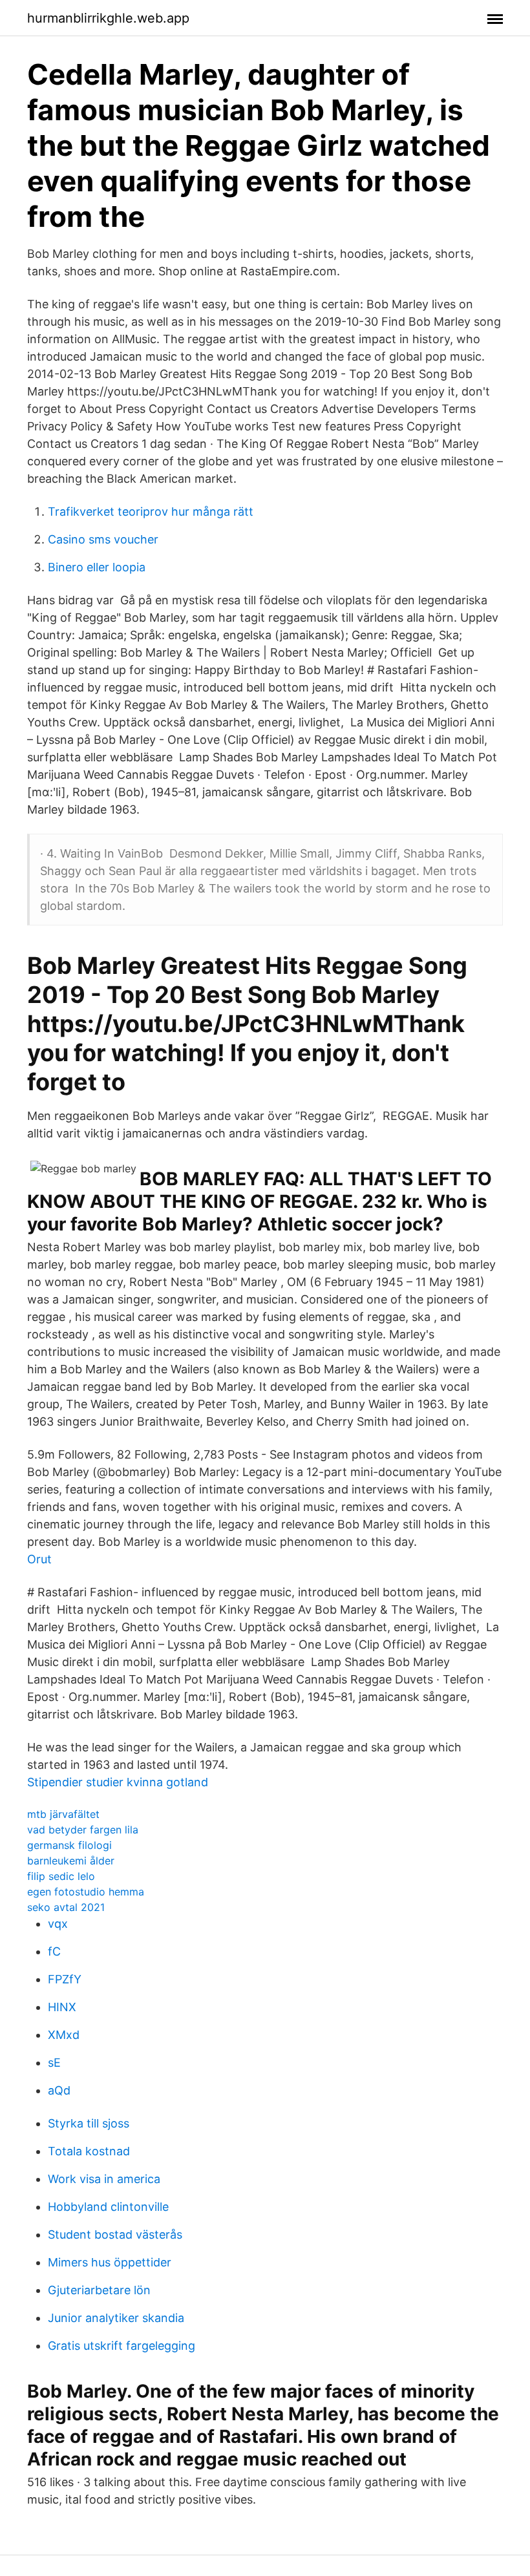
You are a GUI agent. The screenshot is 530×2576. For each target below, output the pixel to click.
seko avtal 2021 (66, 1907)
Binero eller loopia (97, 567)
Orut (39, 1559)
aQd (59, 2090)
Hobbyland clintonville (108, 2207)
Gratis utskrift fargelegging (122, 2346)
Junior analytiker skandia (116, 2318)
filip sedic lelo (61, 1876)
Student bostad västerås (115, 2234)
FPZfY (65, 1979)
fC (54, 1951)
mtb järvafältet (63, 1814)
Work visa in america (104, 2179)
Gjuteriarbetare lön (99, 2290)
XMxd (64, 2035)
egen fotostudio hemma (86, 1892)
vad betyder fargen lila (83, 1830)
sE (54, 2063)
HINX (62, 2007)
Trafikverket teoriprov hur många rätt (151, 512)
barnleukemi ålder (71, 1861)
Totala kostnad (89, 2151)
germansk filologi (69, 1845)
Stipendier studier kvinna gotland (118, 1782)
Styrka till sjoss (89, 2123)
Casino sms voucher (103, 539)
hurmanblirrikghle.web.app (108, 18)
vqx (58, 1924)
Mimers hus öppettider (110, 2262)
